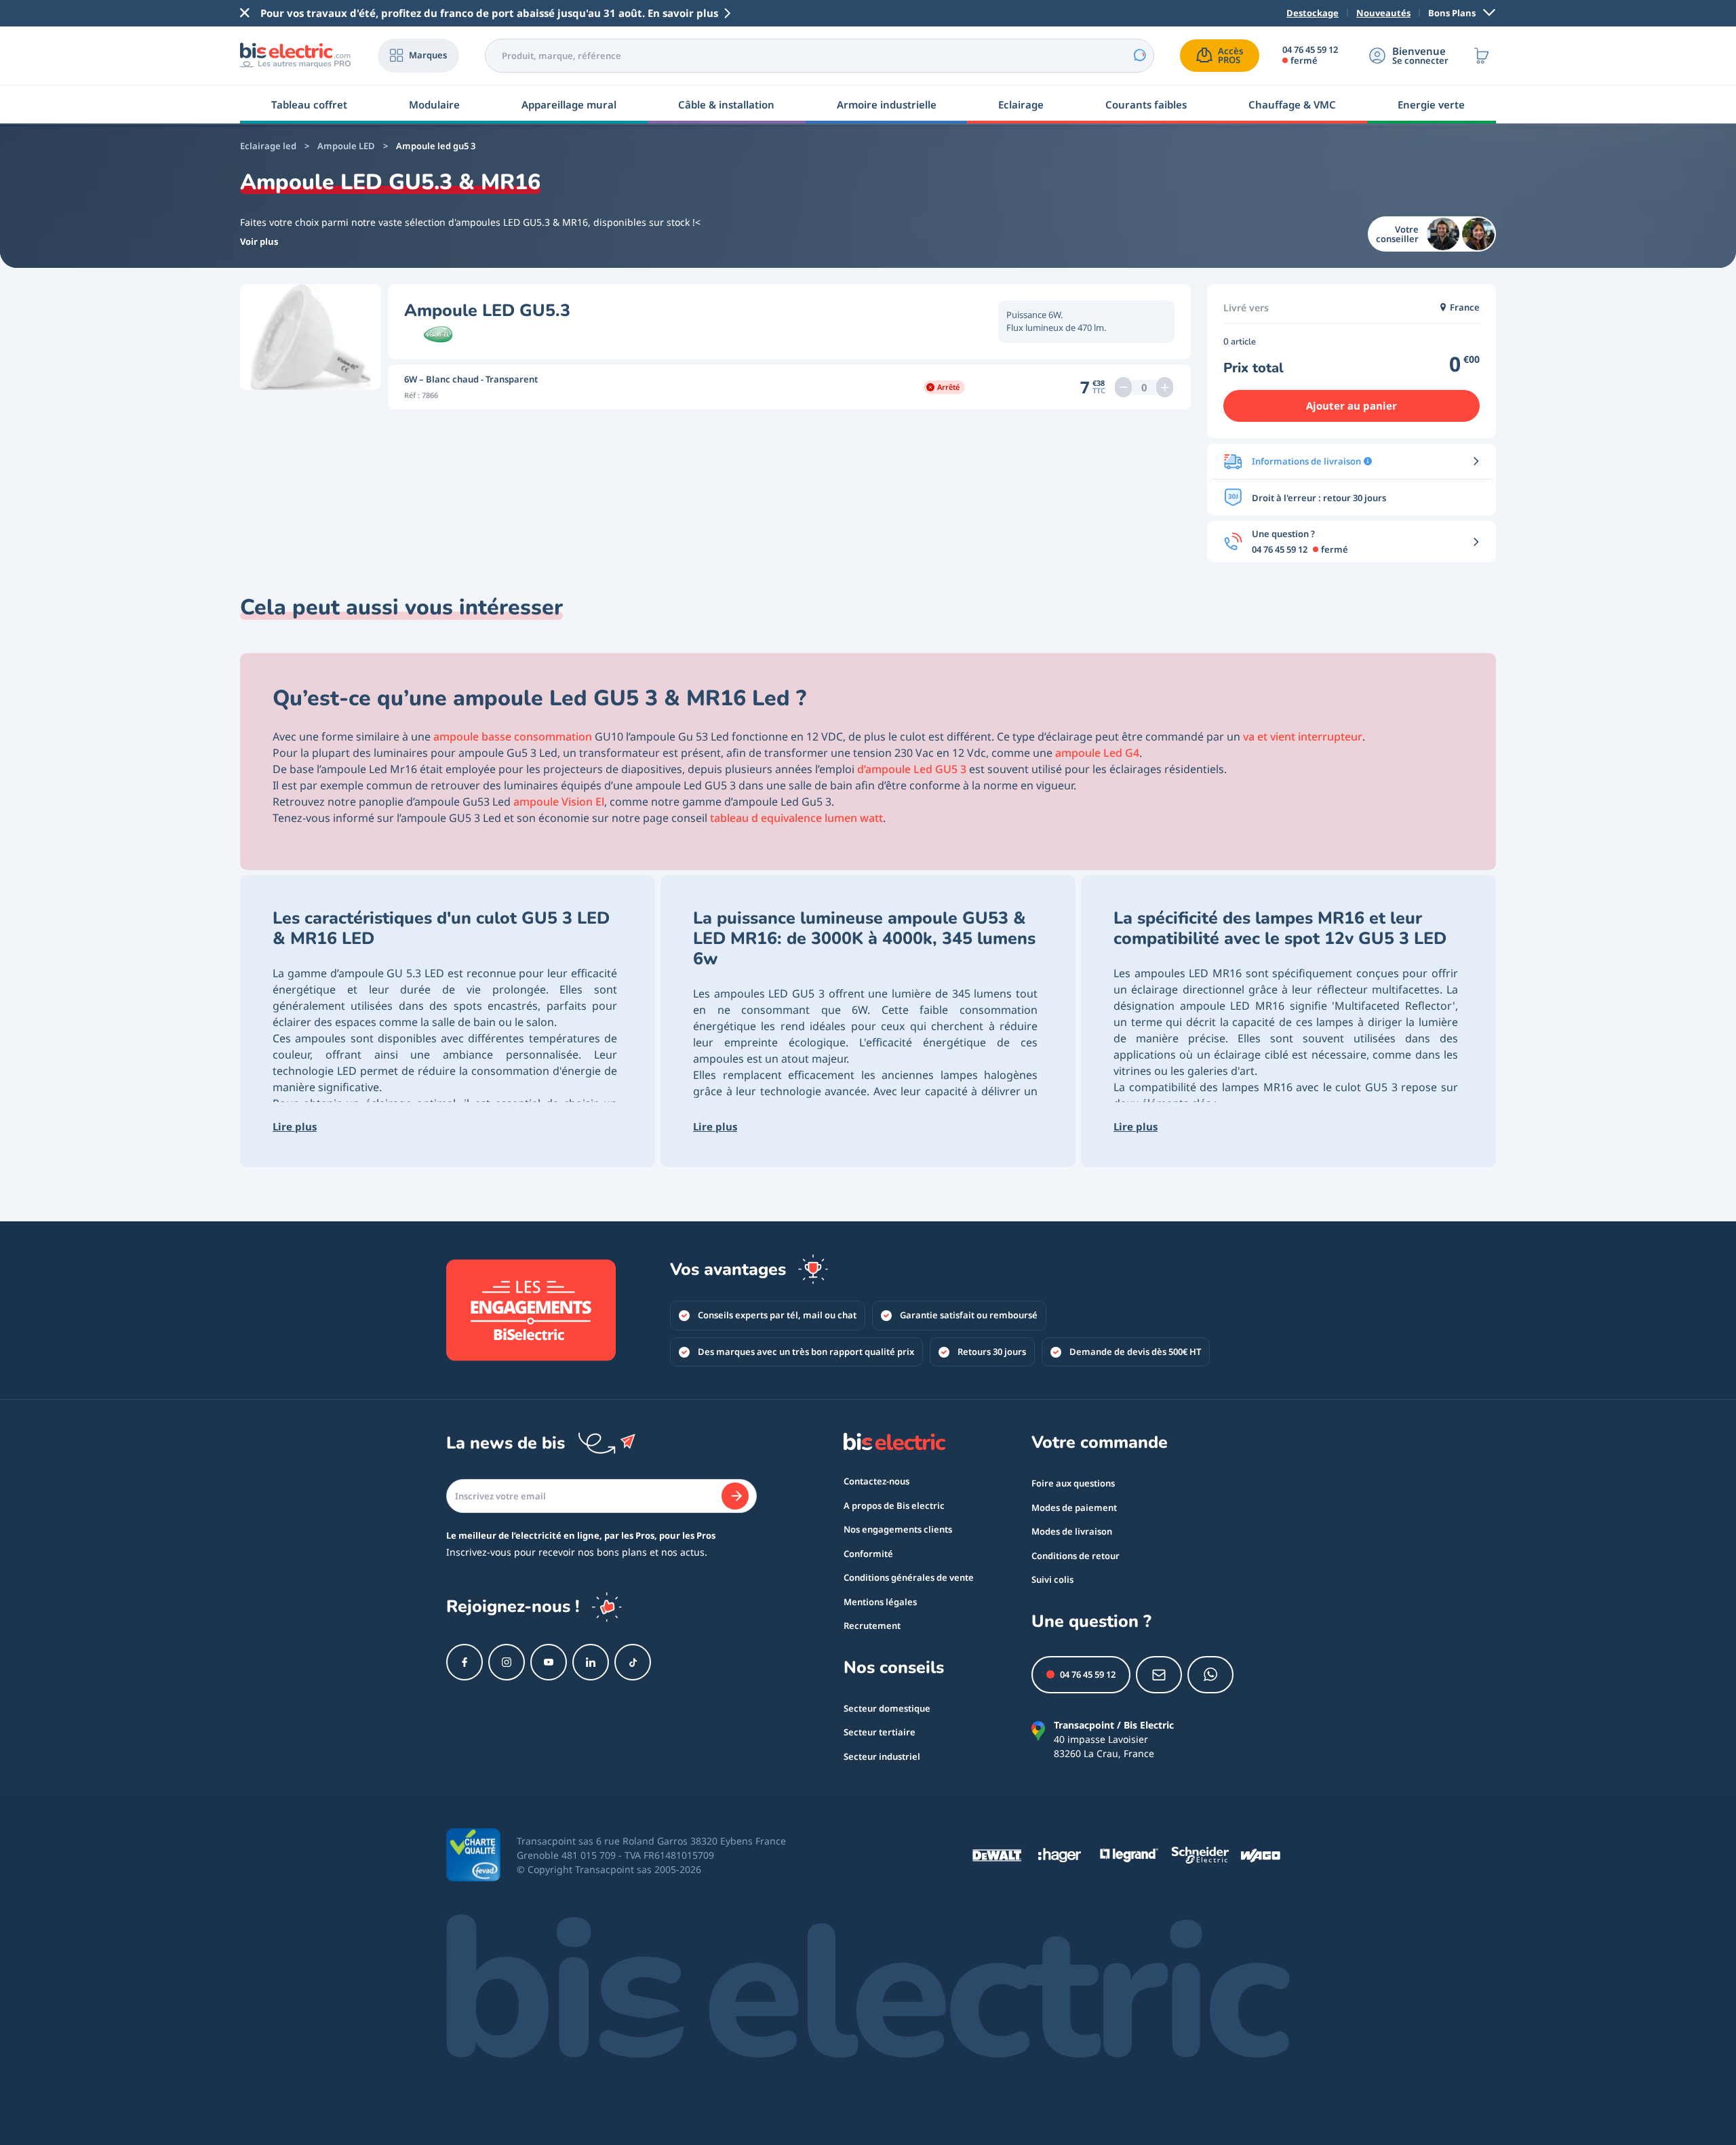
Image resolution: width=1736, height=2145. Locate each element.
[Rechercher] (1139, 56)
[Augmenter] (1165, 387)
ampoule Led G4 (1097, 753)
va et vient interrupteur (1303, 736)
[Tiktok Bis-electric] (633, 1662)
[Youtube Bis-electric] (549, 1662)
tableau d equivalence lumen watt (796, 818)
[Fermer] (245, 13)
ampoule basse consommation (513, 736)
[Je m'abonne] (735, 1496)
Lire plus (295, 1126)
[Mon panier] (1482, 56)
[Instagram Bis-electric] (507, 1662)
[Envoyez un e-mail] (1159, 1675)
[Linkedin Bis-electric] (591, 1662)
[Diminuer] (1123, 387)
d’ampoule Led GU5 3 (912, 769)
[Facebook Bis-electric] (465, 1662)
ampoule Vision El (559, 802)
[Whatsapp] (1210, 1675)
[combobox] (820, 56)
